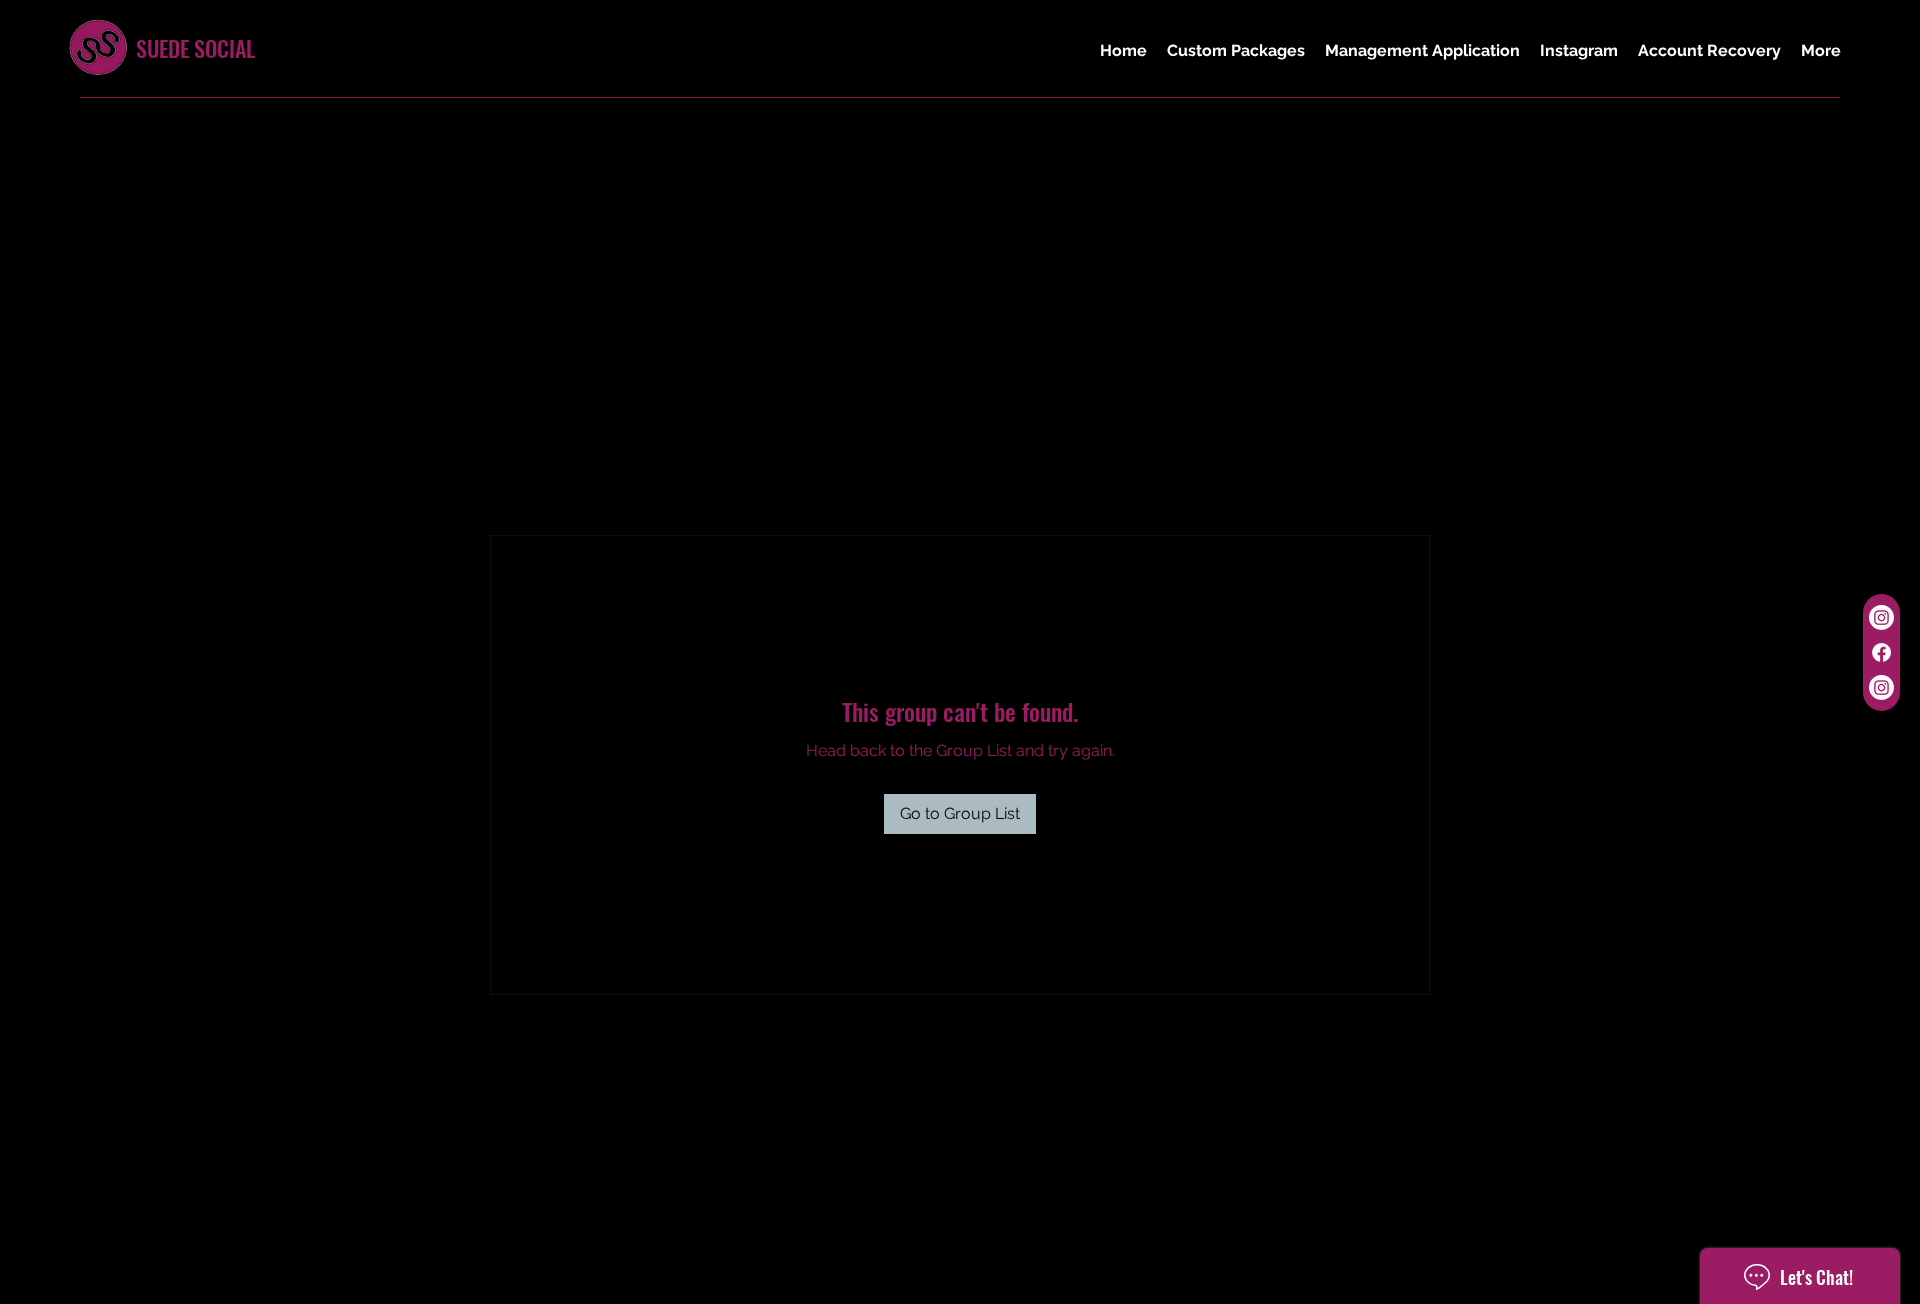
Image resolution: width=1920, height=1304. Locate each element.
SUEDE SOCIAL (195, 48)
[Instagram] (1881, 617)
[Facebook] (1881, 652)
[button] (1236, 51)
